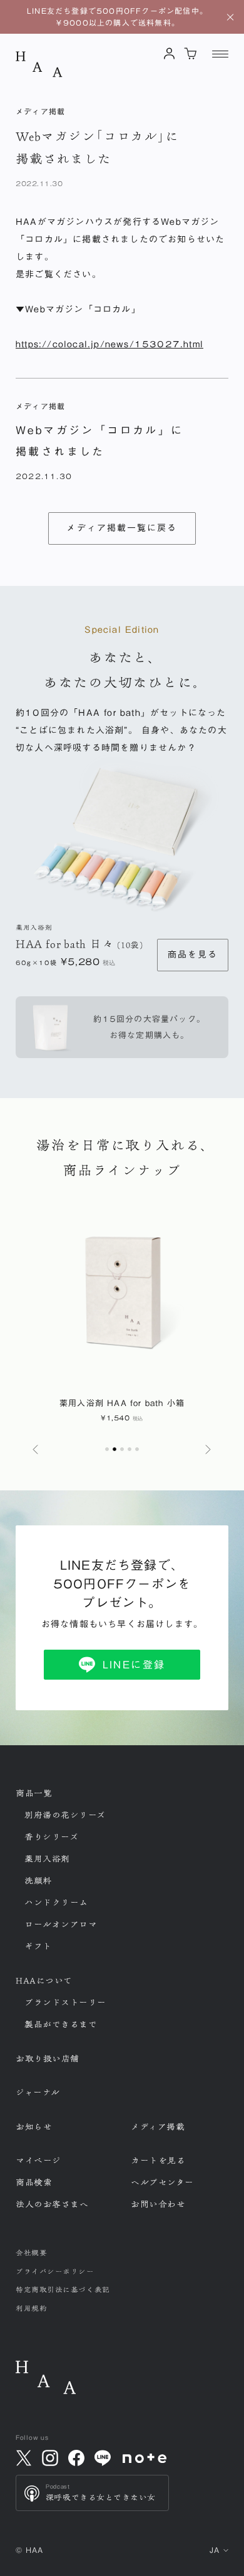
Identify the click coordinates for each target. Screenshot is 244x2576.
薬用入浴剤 (47, 1859)
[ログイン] (169, 53)
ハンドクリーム (56, 1903)
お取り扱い (48, 2059)
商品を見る (193, 954)
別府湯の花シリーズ (65, 1815)
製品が (61, 2024)
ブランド (65, 2003)
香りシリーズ (51, 1837)
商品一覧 (34, 1793)
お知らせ (34, 2127)
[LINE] (103, 2458)
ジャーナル (38, 2093)
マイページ (38, 2161)
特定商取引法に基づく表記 (63, 2290)
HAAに (44, 1981)
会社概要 (31, 2253)
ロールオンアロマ (61, 1925)
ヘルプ (162, 2182)
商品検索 (34, 2182)
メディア (158, 2127)
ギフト (38, 1946)
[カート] (191, 53)
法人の (52, 2204)
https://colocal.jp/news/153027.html (109, 344)
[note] (145, 2458)
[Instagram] (50, 2458)
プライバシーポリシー (55, 2271)
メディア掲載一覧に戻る (122, 528)
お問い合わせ (158, 2204)
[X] (24, 2458)
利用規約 (31, 2308)
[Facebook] (76, 2458)
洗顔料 (38, 1881)
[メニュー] (220, 54)
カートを (158, 2161)
